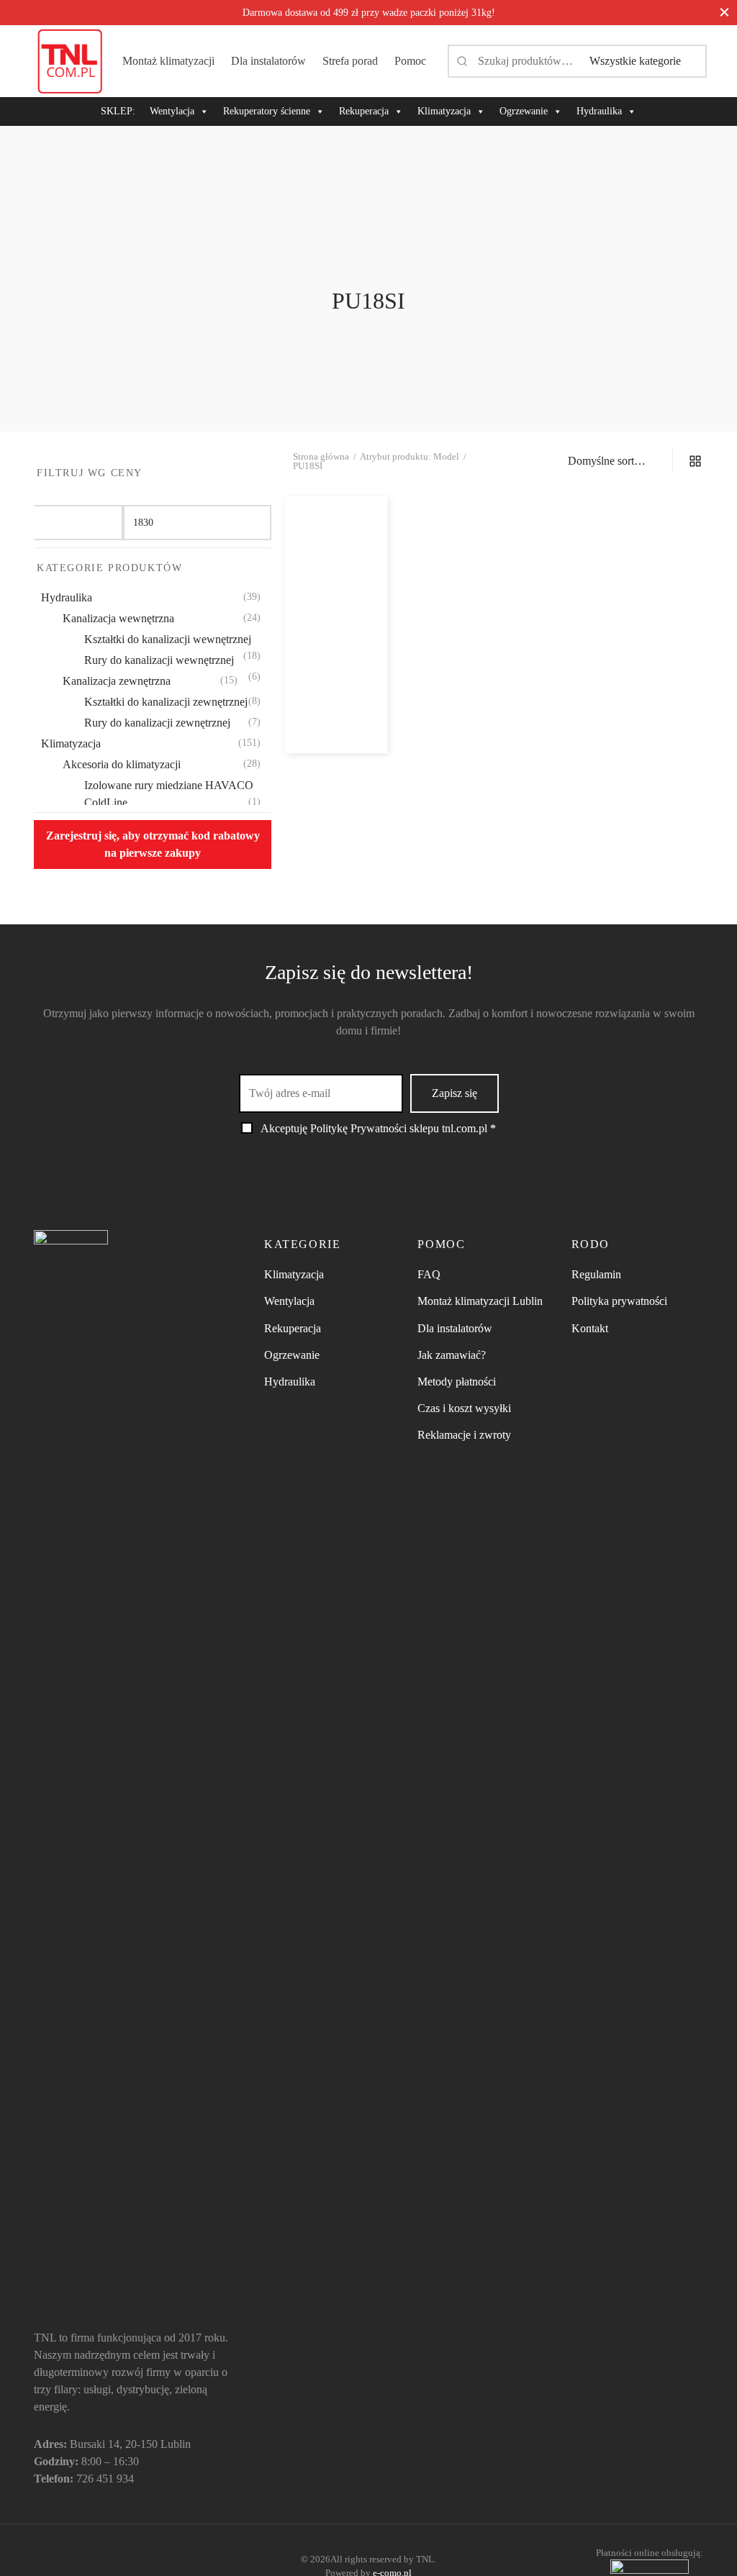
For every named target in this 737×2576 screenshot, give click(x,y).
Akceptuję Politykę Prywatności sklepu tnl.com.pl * (378, 1128)
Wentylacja (172, 111)
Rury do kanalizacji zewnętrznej (157, 723)
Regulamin (596, 1274)
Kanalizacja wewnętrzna (118, 618)
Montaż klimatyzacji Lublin (480, 1301)
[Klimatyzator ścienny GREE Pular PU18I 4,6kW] (336, 583)
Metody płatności (457, 1382)
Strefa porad (350, 61)
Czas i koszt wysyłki (464, 1408)
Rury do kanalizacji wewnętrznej (159, 660)
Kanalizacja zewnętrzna (117, 681)
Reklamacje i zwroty (464, 1435)
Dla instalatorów (268, 61)
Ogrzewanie (524, 111)
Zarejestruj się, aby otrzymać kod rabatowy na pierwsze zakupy (153, 844)
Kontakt (590, 1328)
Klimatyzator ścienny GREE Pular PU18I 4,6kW (335, 659)
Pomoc (410, 61)
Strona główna (321, 456)
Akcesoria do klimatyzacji (122, 764)
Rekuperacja (364, 111)
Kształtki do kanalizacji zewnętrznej (166, 702)
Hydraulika (599, 111)
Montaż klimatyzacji (168, 61)
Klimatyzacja (444, 111)
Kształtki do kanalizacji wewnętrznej (168, 639)
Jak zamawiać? (452, 1355)
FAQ (429, 1274)
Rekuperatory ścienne (267, 111)
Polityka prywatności (619, 1301)
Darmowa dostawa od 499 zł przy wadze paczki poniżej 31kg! (369, 12)
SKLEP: (118, 111)
